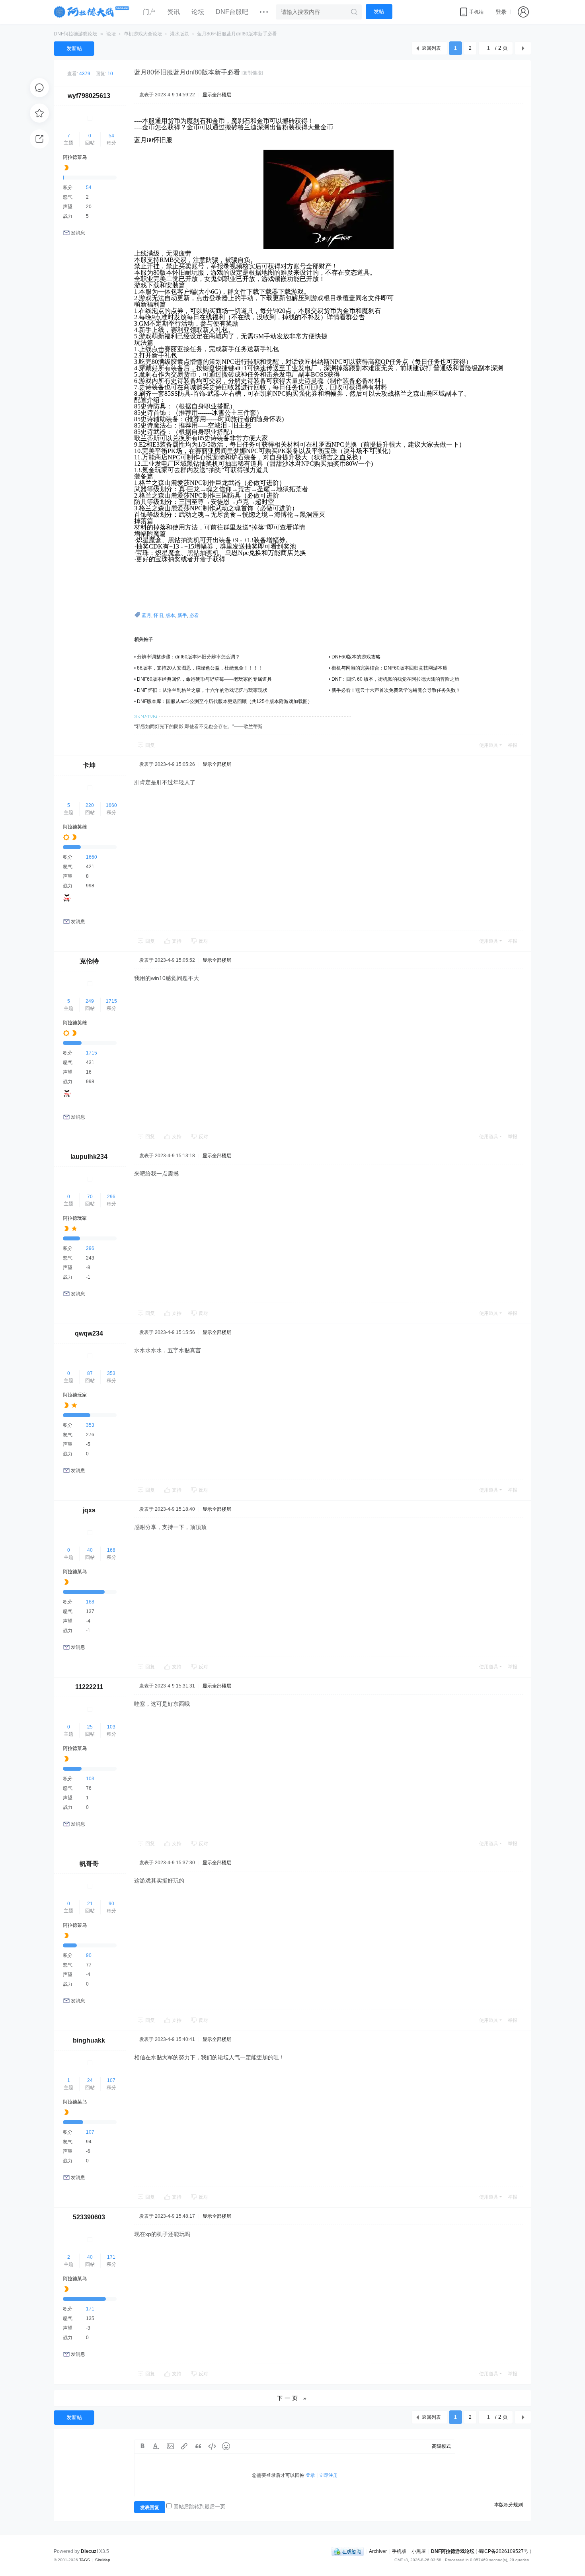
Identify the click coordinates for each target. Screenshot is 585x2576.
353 (111, 1373)
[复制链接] (252, 73)
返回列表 (431, 48)
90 (111, 1904)
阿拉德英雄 (75, 827)
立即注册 (328, 2475)
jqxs (89, 1510)
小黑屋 (419, 2551)
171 (111, 2257)
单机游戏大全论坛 (143, 34)
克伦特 (89, 961)
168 (111, 1550)
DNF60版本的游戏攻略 (356, 657)
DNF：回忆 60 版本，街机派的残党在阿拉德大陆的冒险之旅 (395, 679)
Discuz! (89, 2551)
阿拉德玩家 (75, 1218)
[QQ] (348, 2551)
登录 (501, 12)
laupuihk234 (89, 1157)
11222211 (89, 1687)
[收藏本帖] (39, 113)
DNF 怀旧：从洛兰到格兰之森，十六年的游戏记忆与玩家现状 (202, 690)
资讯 (174, 12)
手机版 (399, 2551)
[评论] (39, 88)
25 (90, 1727)
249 (90, 1001)
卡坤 (89, 765)
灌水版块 (179, 34)
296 (111, 1197)
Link (184, 2446)
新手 (182, 615)
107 (111, 2080)
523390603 (89, 2217)
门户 (149, 12)
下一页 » (293, 2398)
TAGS (85, 2560)
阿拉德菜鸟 (75, 157)
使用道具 (489, 745)
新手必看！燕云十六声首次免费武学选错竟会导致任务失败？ (396, 690)
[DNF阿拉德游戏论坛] (92, 12)
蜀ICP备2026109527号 (503, 2551)
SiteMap (103, 2560)
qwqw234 (89, 1333)
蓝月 (146, 615)
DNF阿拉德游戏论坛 (75, 34)
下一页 (523, 48)
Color (156, 2446)
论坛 (198, 12)
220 (90, 805)
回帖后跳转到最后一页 (199, 2507)
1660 (111, 805)
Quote (198, 2446)
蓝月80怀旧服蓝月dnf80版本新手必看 (237, 34)
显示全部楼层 (217, 95)
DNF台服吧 (232, 12)
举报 (513, 745)
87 (90, 1373)
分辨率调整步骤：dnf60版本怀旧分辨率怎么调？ (188, 657)
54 (111, 136)
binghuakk (89, 2040)
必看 (194, 615)
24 (90, 2080)
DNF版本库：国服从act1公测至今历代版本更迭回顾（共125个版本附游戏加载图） (225, 701)
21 (90, 1904)
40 (90, 1550)
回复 (150, 745)
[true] (354, 12)
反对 (203, 941)
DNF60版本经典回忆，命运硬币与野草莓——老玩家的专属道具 (204, 679)
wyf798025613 (89, 96)
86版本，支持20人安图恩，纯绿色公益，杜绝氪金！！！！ (200, 668)
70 (90, 1197)
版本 (170, 615)
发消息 (78, 233)
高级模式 (441, 2446)
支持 (177, 941)
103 (111, 1727)
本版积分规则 (509, 2505)
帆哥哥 (89, 1864)
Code (212, 2446)
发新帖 (74, 48)
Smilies (226, 2446)
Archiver (378, 2551)
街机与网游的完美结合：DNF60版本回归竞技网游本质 (389, 668)
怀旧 (158, 615)
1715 (111, 1001)
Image (170, 2446)
